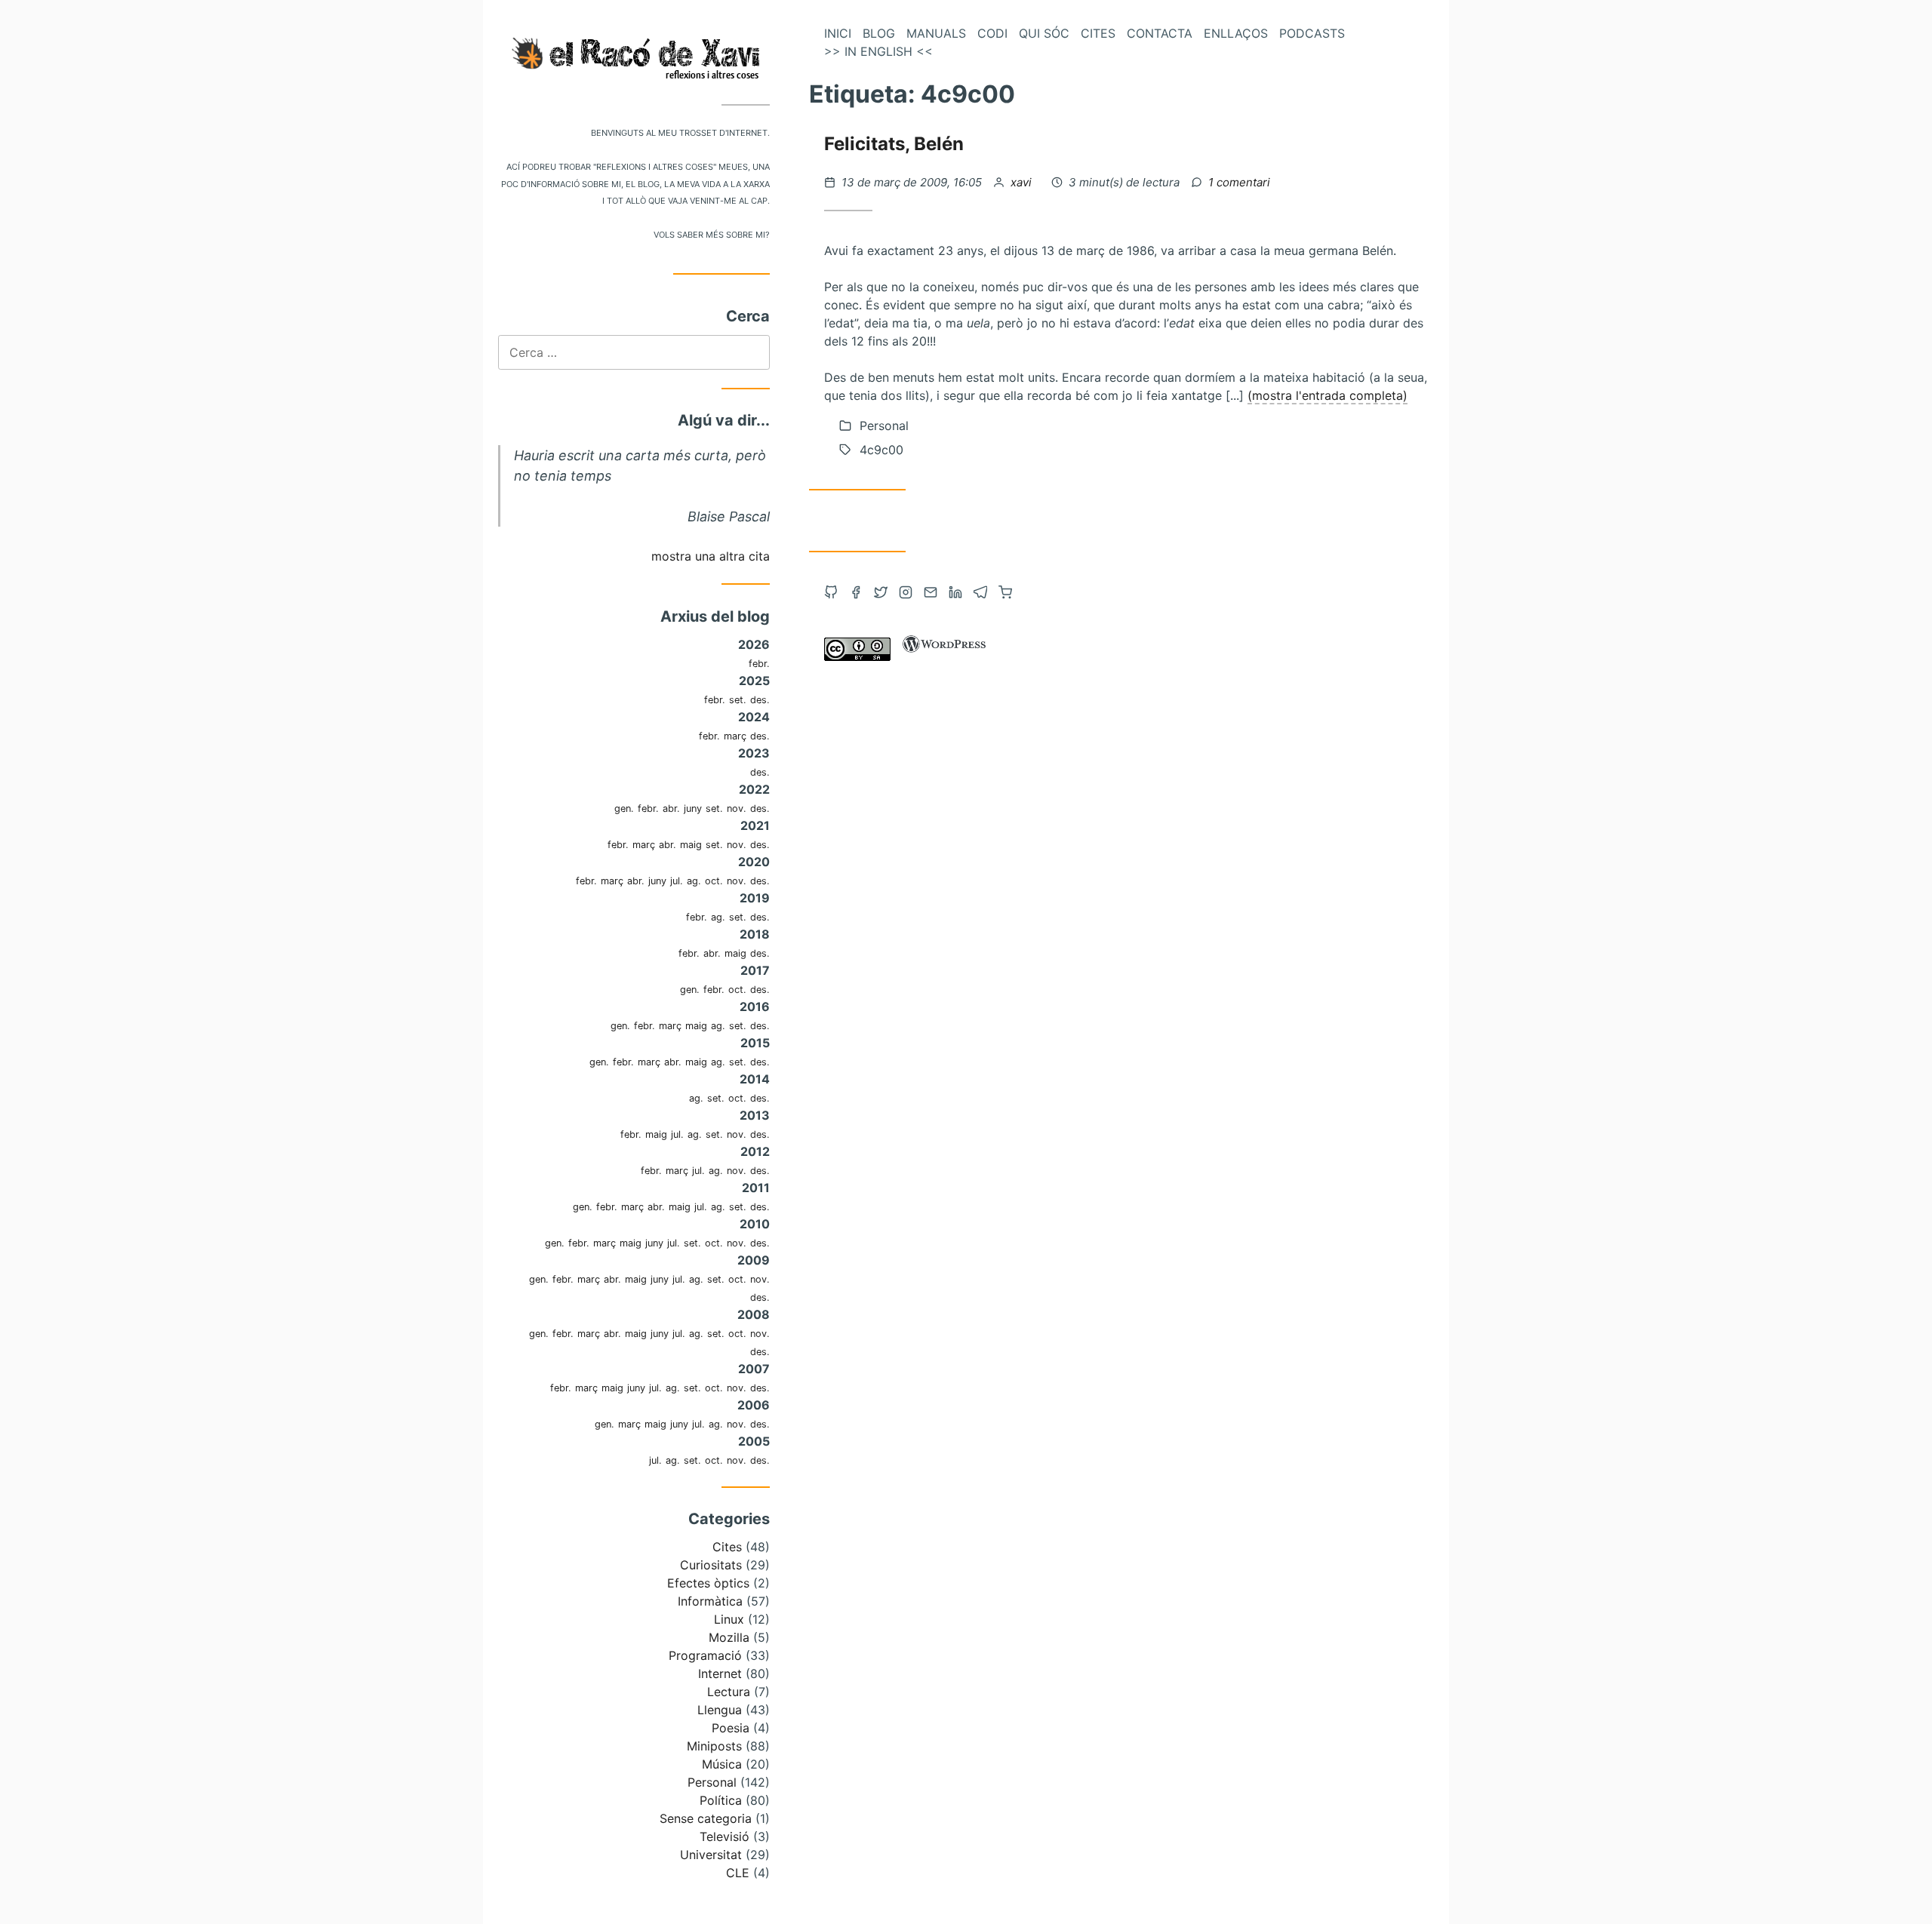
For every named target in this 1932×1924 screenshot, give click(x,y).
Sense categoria (706, 1818)
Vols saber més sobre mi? (712, 234)
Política (721, 1800)
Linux (729, 1619)
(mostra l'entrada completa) (1327, 395)
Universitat (711, 1855)
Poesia (731, 1728)
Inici (838, 33)
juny (693, 808)
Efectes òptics (708, 1583)
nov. (737, 808)
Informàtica (710, 1601)
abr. (671, 808)
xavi (1023, 182)
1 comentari (1239, 182)
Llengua (720, 1710)
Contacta (1160, 33)
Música (722, 1764)
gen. (624, 808)
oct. (714, 881)
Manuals (936, 33)
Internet (720, 1674)
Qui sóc (1044, 33)
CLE (738, 1873)
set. (738, 700)
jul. (677, 881)
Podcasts (1312, 33)
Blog (879, 33)
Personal (712, 1782)
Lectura (729, 1692)
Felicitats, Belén (894, 144)
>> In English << (878, 51)
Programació (705, 1655)
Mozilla (729, 1637)
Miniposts (714, 1746)
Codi (992, 33)
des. (760, 700)
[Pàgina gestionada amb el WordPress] (944, 656)
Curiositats (711, 1565)
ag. (694, 881)
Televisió (724, 1836)
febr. (759, 664)
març (735, 736)
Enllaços (1236, 33)
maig (691, 845)
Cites (727, 1547)
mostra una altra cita (711, 556)
